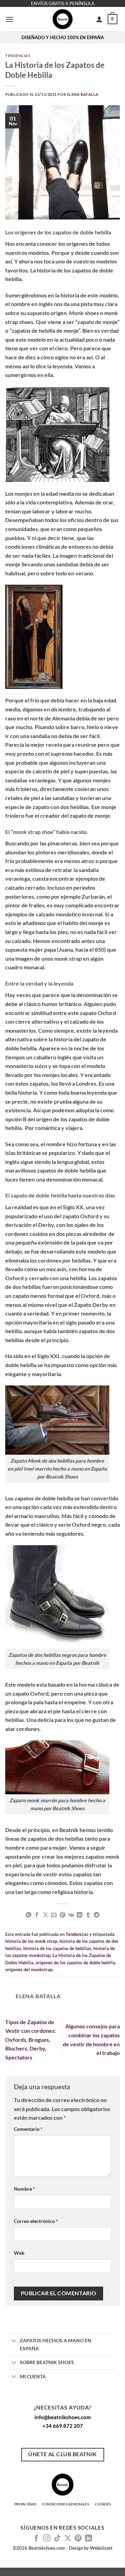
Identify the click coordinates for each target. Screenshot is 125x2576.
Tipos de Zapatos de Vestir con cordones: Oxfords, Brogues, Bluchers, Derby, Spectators (31, 2040)
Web (19, 2253)
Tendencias (18, 56)
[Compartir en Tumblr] (88, 1915)
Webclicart (101, 2548)
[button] (9, 19)
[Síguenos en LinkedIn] (89, 2539)
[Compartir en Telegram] (97, 1915)
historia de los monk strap (31, 1941)
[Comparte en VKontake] (71, 1915)
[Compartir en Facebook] (37, 1915)
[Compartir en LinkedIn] (80, 1915)
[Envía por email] (54, 1915)
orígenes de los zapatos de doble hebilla (75, 1963)
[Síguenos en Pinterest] (78, 2539)
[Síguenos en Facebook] (36, 2539)
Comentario (28, 2129)
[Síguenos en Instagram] (47, 2539)
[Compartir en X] (45, 1915)
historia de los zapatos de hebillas (57, 1948)
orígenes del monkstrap (29, 1969)
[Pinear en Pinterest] (62, 1915)
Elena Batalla (83, 94)
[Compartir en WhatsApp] (28, 1915)
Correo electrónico (36, 2221)
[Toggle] (14, 2341)
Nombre (24, 2189)
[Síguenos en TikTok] (57, 2539)
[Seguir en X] (68, 2539)
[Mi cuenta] (99, 19)
